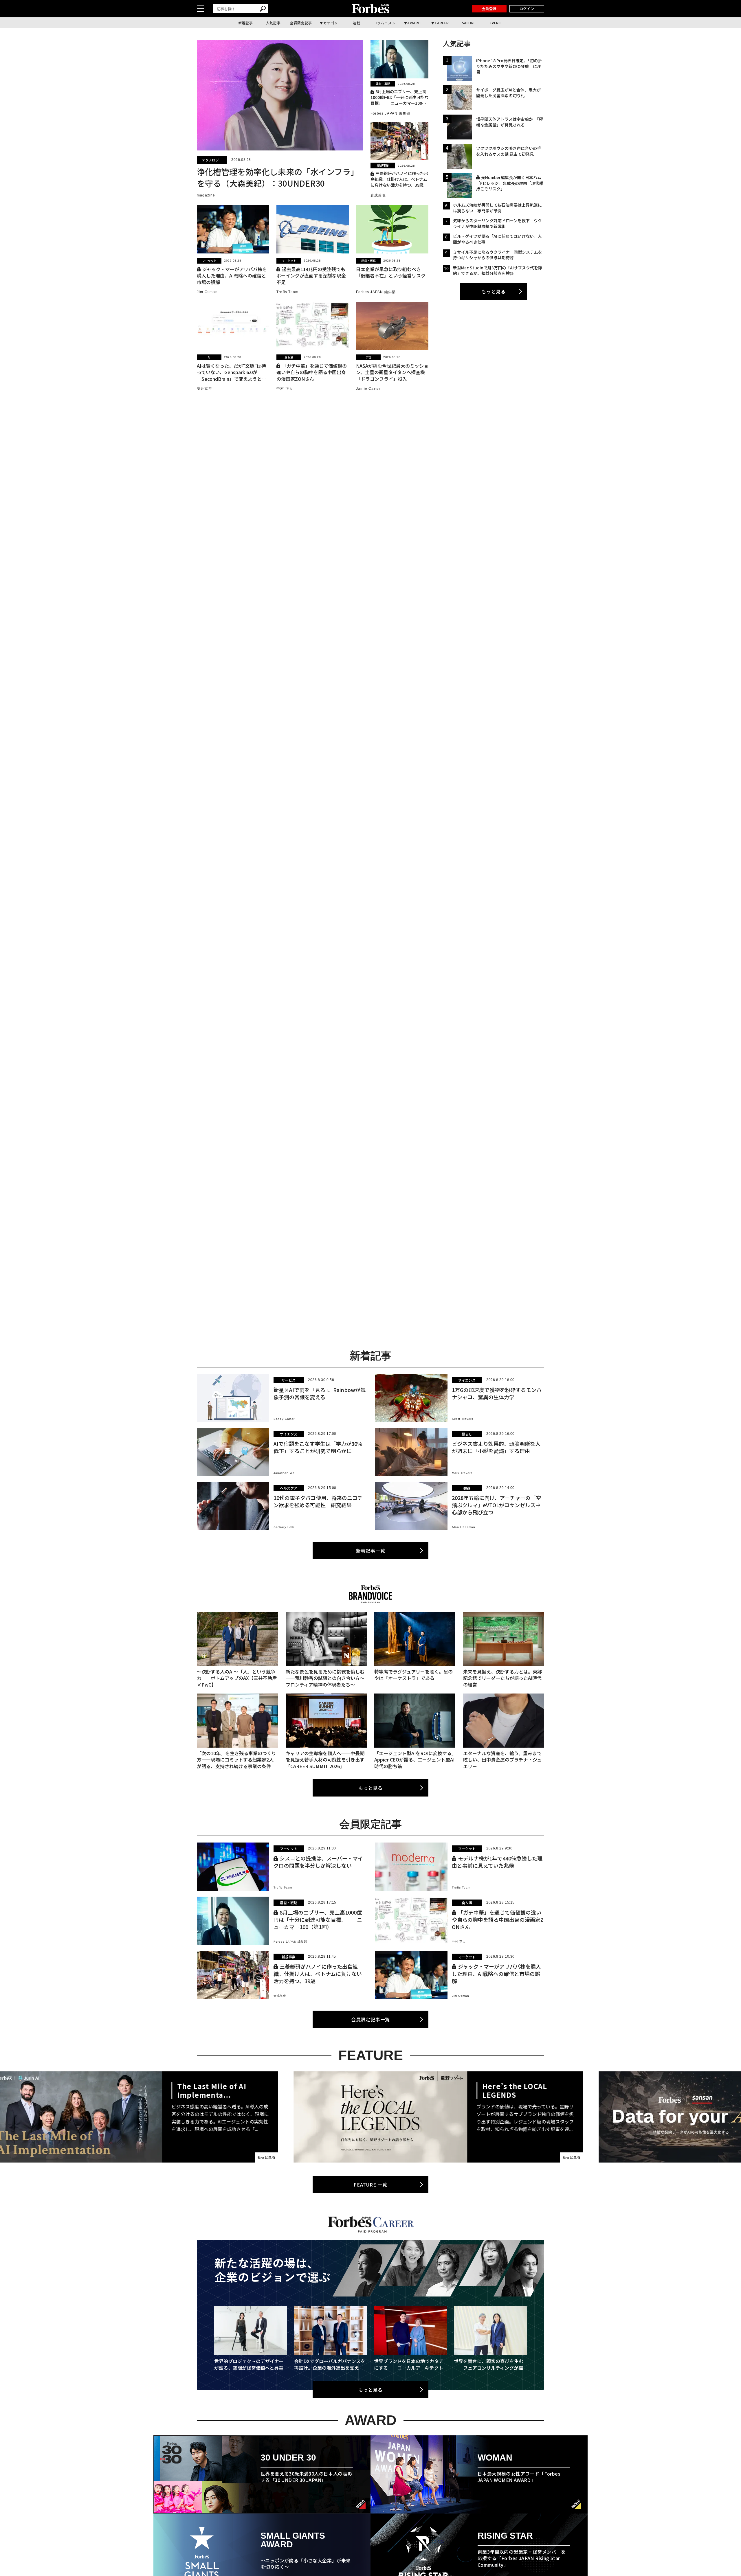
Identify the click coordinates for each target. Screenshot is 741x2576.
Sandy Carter (284, 1419)
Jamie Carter (368, 389)
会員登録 (489, 9)
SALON (468, 23)
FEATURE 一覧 (370, 2185)
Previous (219, 2117)
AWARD (414, 23)
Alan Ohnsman (464, 1527)
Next (522, 2117)
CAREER (442, 23)
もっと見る (494, 291)
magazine (206, 195)
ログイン (527, 9)
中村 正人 (285, 389)
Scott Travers (463, 1419)
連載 (356, 23)
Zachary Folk (284, 1527)
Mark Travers (462, 1473)
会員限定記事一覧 (370, 2019)
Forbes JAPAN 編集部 (390, 113)
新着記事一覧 (371, 1551)
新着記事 (245, 23)
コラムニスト (384, 23)
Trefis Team (287, 292)
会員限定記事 (301, 23)
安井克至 (204, 389)
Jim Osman (207, 292)
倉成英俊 (378, 195)
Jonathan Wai (285, 1473)
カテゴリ (331, 23)
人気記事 (273, 23)
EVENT (496, 23)
